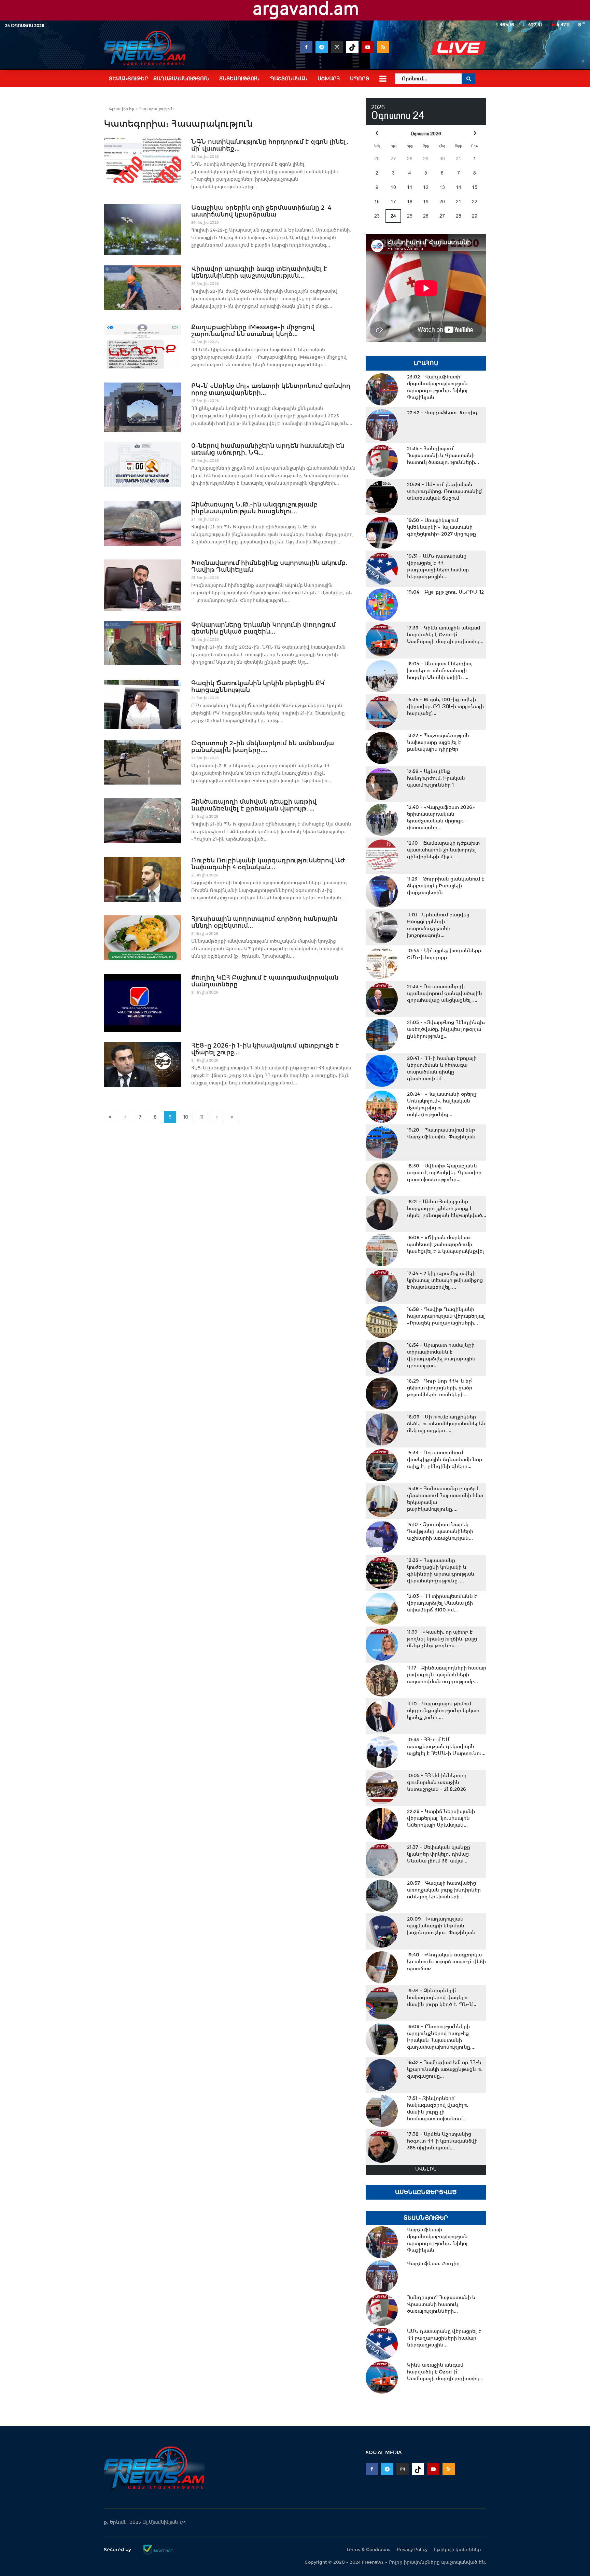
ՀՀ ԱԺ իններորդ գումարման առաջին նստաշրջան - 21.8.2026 (437, 1782)
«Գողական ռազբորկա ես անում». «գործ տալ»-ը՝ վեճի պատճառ (446, 1962)
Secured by (118, 2549)
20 (442, 202)
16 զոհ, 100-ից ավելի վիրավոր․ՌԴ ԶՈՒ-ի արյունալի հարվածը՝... (445, 706)
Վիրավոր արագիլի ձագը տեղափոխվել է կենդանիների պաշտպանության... (259, 272)
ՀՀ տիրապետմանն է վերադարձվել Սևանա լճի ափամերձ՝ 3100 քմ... (442, 1603)
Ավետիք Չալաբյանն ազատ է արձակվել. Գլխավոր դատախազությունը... (444, 1173)
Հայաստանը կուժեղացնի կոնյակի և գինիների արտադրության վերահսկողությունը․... (441, 1570)
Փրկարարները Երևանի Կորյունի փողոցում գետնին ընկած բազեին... (263, 628)
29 (426, 158)
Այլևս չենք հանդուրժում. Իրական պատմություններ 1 (436, 778)
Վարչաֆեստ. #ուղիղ (442, 413)
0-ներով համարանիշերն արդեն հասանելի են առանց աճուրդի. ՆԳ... (268, 449)
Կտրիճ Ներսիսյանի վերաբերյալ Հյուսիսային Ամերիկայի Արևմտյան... (441, 1818)
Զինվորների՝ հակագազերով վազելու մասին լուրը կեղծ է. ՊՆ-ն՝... (442, 1997)
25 (410, 216)
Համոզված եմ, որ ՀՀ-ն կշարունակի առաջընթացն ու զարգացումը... (445, 2069)
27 (393, 158)
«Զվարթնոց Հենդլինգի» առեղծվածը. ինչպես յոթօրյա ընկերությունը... (446, 1029)
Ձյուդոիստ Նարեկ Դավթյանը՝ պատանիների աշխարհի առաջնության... (440, 1531)
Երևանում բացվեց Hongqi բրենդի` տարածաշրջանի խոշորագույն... (438, 925)
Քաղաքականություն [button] (181, 79)
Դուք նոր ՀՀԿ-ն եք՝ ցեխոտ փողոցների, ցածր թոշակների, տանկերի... (440, 1388)
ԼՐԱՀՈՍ (426, 363)
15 (475, 187)
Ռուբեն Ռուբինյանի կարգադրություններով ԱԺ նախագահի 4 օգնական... (268, 864)
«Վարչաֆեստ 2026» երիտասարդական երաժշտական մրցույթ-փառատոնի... (441, 817)
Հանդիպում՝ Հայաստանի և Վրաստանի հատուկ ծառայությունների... (443, 455)
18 (410, 202)
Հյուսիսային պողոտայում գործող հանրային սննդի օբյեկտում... (264, 922)
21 (459, 202)
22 (475, 202)
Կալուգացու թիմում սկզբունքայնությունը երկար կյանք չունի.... (443, 1711)
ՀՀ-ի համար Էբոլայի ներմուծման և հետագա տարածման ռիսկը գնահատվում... (442, 1068)
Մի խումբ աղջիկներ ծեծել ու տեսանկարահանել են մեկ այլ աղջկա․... (446, 1424)
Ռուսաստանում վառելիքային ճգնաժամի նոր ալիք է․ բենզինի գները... (445, 1459)
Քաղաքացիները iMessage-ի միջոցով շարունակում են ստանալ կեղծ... (253, 331)
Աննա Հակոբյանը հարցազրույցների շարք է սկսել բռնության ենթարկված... (447, 1208)
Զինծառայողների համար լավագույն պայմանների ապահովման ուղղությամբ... (447, 1675)
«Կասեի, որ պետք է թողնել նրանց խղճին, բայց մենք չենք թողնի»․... (442, 1639)
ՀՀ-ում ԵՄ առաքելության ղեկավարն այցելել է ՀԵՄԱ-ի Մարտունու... (446, 1746)
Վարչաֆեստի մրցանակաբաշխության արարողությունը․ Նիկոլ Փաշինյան (437, 387)
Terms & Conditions (368, 2550)
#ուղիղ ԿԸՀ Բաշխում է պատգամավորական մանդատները (265, 981)
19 (426, 202)
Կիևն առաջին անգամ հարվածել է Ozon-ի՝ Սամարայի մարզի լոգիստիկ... (445, 635)
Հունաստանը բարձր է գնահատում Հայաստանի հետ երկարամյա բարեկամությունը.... (445, 1499)
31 (459, 158)
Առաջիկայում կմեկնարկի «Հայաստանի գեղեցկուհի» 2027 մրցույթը (441, 527)
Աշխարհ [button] (329, 79)
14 (459, 187)
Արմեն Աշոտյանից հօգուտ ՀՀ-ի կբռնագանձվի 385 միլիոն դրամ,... (442, 2141)
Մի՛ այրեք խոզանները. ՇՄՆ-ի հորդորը (445, 954)
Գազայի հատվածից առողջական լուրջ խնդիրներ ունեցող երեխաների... (444, 1890)
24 (393, 216)
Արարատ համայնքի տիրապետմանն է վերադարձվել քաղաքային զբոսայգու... (441, 1355)
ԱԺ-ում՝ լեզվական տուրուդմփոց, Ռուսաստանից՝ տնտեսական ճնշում (445, 491)
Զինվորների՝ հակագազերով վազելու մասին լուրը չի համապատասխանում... (438, 2108)
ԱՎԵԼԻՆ (426, 2169)
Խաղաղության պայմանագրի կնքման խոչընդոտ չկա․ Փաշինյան (441, 1926)
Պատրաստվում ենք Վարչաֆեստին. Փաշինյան (441, 1133)
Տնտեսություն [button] (239, 79)
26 (377, 158)
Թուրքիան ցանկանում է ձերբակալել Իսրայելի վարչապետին (446, 886)
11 (202, 1117)
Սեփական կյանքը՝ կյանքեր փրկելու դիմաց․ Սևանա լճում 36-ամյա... (439, 1854)
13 (442, 187)
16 (377, 202)
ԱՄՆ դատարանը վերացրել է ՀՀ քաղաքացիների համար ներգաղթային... (438, 566)
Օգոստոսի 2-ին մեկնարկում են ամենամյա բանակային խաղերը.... (263, 747)
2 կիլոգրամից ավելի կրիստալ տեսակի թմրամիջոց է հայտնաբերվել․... (445, 1280)
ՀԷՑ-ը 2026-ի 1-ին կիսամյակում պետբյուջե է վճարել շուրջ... (265, 1049)
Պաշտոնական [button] (289, 79)
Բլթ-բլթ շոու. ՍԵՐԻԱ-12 (445, 592)
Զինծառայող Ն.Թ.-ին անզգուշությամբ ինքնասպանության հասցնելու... (254, 508)
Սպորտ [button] (360, 79)
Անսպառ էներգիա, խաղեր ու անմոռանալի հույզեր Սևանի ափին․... (440, 670)
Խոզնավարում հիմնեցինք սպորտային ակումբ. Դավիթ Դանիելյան (269, 566)
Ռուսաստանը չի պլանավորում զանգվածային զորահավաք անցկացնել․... (445, 993)
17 (393, 202)
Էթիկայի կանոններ (458, 2550)
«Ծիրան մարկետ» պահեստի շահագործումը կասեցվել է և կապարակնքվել (446, 1244)
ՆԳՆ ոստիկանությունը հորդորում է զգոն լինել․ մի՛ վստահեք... (270, 145)
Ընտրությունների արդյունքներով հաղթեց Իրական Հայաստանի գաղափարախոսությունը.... (441, 2037)
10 (186, 1117)
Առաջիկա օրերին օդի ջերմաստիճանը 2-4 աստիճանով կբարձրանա (261, 211)
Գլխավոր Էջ (121, 109)
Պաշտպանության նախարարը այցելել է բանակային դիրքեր (438, 742)
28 (410, 158)
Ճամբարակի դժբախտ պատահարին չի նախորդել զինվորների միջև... (443, 850)
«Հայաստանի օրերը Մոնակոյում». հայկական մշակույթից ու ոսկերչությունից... (442, 1104)
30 (442, 158)
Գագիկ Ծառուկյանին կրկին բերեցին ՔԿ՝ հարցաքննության (258, 687)
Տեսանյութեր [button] (129, 79)
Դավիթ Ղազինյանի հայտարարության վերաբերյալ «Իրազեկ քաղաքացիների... (446, 1316)
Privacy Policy (412, 2550)
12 (426, 187)
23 (377, 216)
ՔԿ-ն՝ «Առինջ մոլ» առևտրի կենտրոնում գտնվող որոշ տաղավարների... (271, 389)
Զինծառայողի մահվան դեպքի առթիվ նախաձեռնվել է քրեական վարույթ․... (254, 805)
